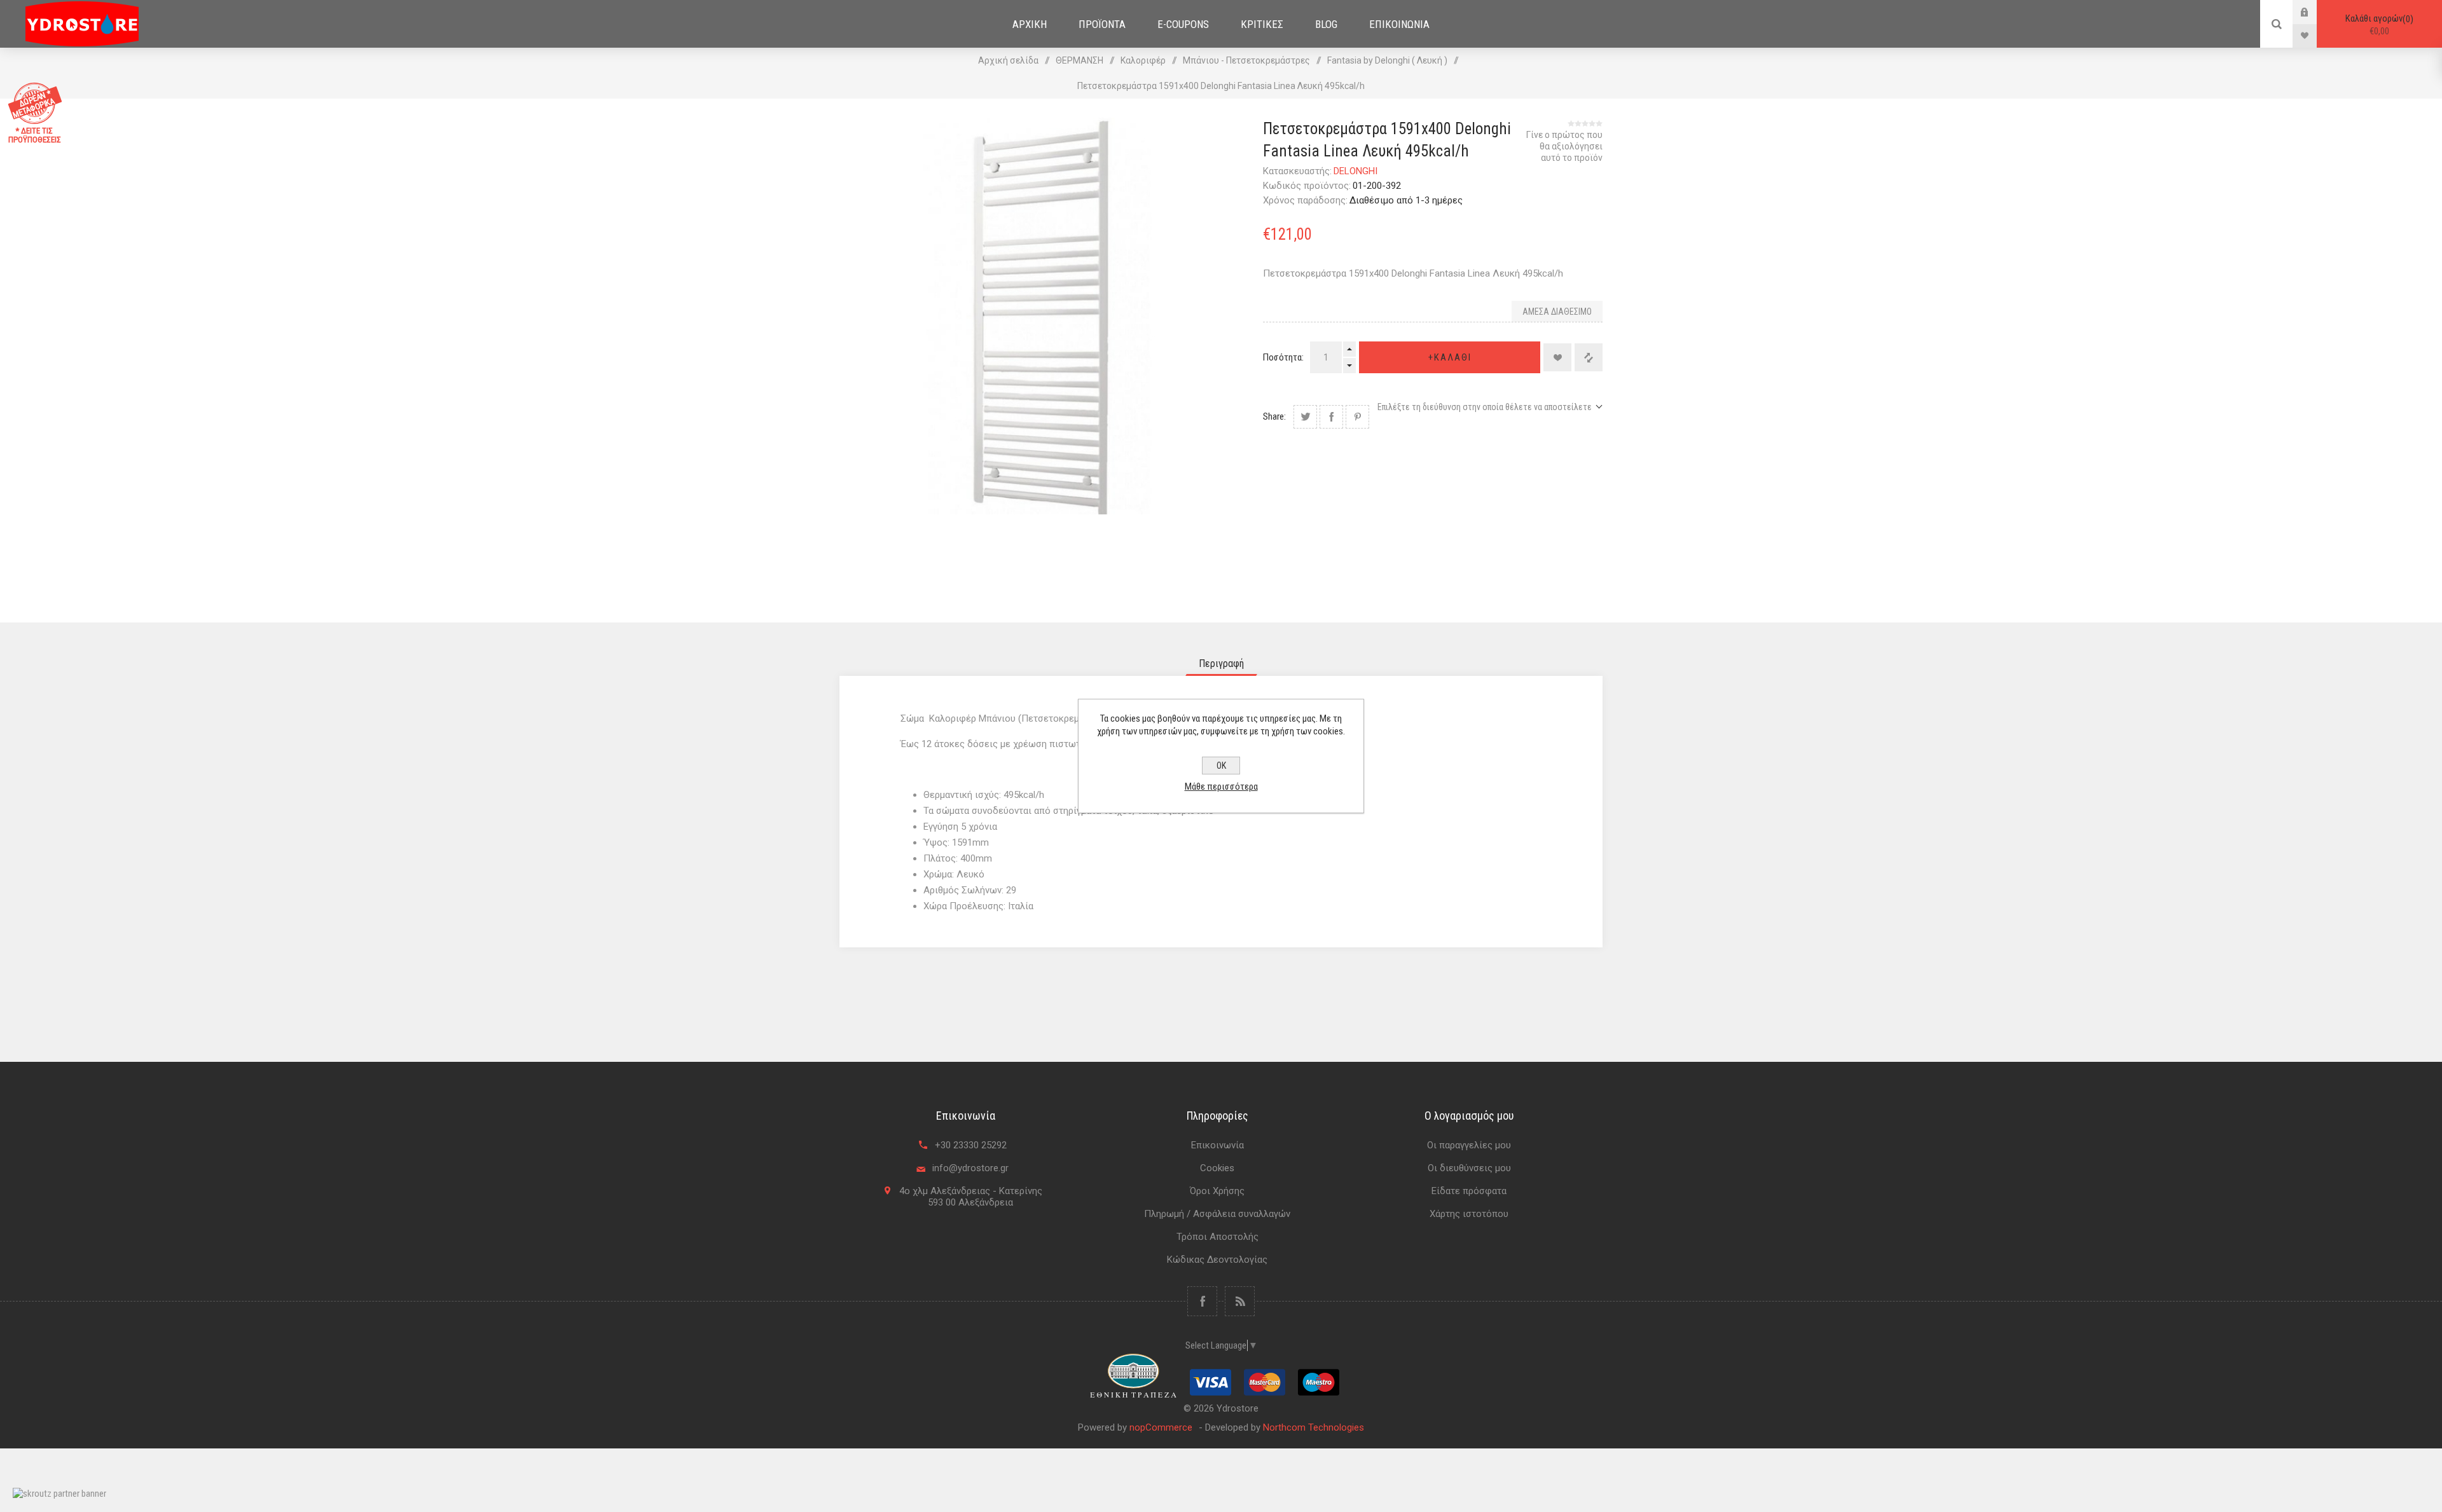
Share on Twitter (1305, 417)
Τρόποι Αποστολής (1218, 1237)
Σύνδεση (2314, 12)
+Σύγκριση (1589, 357)
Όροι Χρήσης (1217, 1191)
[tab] (1221, 663)
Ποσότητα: (1283, 357)
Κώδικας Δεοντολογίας (1217, 1260)
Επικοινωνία (1218, 1145)
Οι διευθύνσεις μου (1469, 1168)
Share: (1274, 416)
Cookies (1217, 1168)
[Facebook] (1202, 1301)
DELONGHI (1356, 171)
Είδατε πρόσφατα (1469, 1191)
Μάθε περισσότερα (1221, 787)
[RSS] (1240, 1301)
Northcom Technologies (1314, 1427)
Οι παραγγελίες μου (1469, 1145)
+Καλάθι (1450, 357)
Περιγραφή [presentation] (1221, 663)
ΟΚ (1221, 766)
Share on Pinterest (1357, 417)
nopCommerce (1161, 1427)
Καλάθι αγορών (2378, 25)
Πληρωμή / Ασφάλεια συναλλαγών (1217, 1214)
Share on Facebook (1331, 417)
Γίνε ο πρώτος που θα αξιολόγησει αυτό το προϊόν (1564, 146)
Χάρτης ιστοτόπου (1469, 1214)
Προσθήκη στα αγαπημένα (1557, 357)
